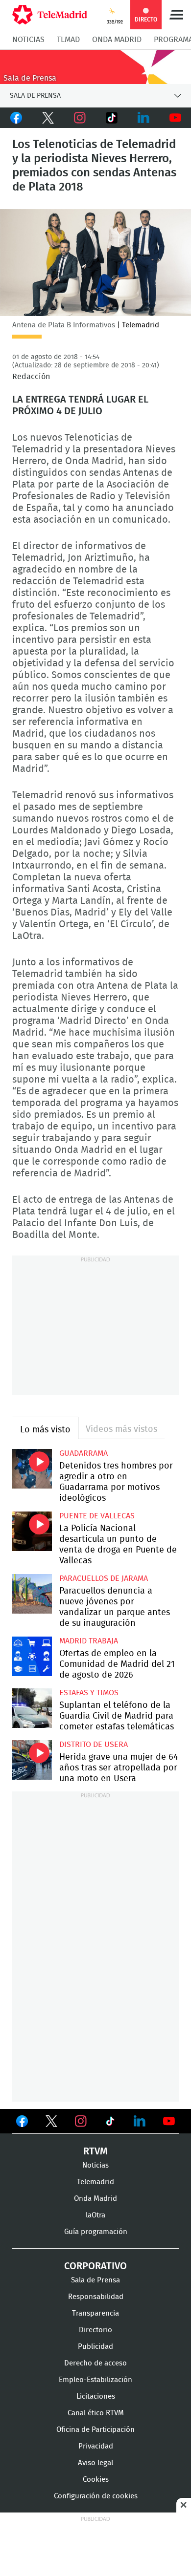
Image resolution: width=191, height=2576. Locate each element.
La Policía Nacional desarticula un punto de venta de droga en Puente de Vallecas (32, 1531)
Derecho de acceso (95, 2363)
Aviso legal (95, 2463)
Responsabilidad (96, 2297)
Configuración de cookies (96, 2496)
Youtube (175, 118)
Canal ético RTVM (96, 2413)
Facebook (16, 118)
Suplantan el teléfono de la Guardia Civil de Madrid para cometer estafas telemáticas (32, 1708)
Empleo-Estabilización (95, 2380)
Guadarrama (84, 1453)
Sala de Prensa (95, 2280)
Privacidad (96, 2446)
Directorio (95, 2330)
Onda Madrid (117, 40)
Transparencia (95, 2313)
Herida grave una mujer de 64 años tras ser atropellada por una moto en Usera (32, 1760)
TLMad (68, 40)
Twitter (48, 118)
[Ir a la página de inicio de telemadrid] (50, 15)
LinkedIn (143, 118)
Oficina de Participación (95, 2430)
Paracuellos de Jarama (104, 1578)
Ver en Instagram (81, 2121)
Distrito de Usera (94, 1745)
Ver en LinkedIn (140, 2121)
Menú (176, 15)
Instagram (80, 118)
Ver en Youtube (169, 2121)
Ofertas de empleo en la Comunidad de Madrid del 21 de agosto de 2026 (32, 1656)
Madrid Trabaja (89, 1641)
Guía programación (96, 2232)
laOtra (95, 2215)
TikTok (111, 118)
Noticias (28, 40)
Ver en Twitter (51, 2123)
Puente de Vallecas (97, 1516)
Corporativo (95, 2266)
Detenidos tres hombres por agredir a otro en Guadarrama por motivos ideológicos (32, 1469)
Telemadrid (95, 2182)
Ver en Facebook (22, 2123)
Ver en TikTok (110, 2123)
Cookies (96, 2480)
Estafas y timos (89, 1693)
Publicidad (95, 2347)
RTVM (95, 2151)
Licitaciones (96, 2396)
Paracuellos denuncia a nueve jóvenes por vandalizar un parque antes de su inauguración (32, 1594)
